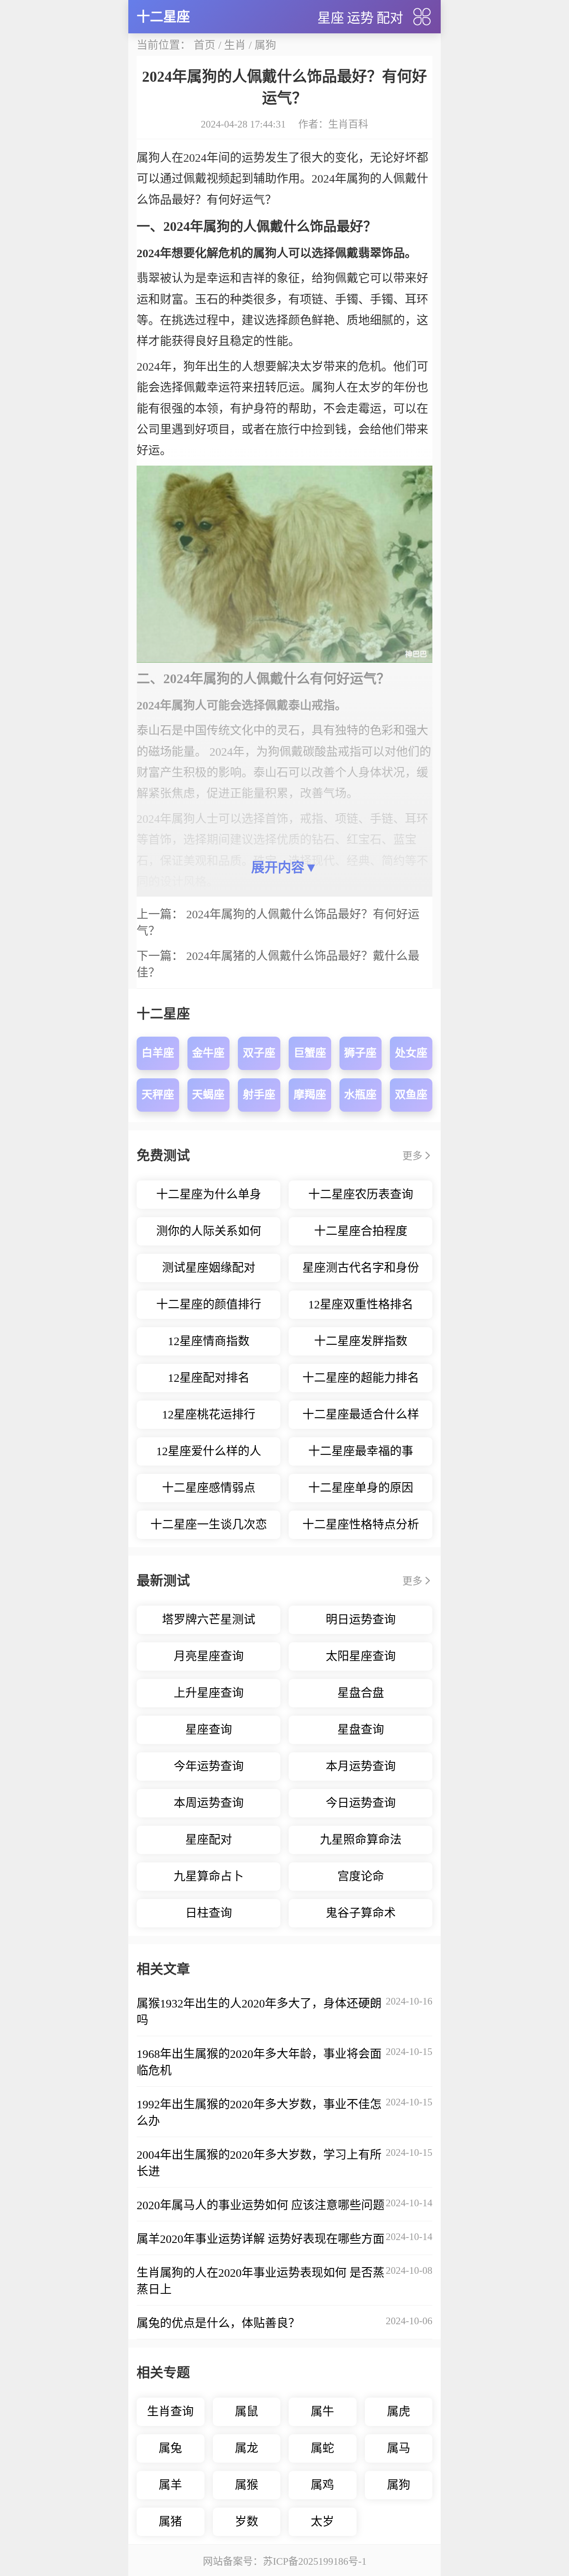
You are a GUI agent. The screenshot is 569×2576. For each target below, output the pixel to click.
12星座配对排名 (209, 1378)
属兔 (170, 2448)
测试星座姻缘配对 (209, 1268)
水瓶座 (360, 1095)
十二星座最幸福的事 (361, 1451)
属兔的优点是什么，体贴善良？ (218, 2323)
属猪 (170, 2522)
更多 (412, 1156)
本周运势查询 (209, 1803)
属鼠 (247, 2412)
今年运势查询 (209, 1766)
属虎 (399, 2412)
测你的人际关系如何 (209, 1231)
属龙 (247, 2448)
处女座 (411, 1053)
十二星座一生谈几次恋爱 (209, 1529)
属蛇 (322, 2448)
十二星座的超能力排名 (361, 1378)
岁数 (247, 2522)
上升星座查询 (209, 1693)
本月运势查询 (361, 1766)
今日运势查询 (361, 1803)
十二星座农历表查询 (361, 1194)
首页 (205, 45)
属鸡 (322, 2485)
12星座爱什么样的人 (209, 1451)
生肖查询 (170, 2412)
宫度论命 (361, 1876)
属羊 (170, 2485)
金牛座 (208, 1053)
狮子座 (360, 1053)
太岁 (322, 2522)
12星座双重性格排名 (361, 1304)
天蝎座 (208, 1095)
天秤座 (158, 1095)
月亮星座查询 (209, 1656)
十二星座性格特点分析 (361, 1525)
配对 (390, 18)
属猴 (247, 2485)
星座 (331, 18)
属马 (399, 2448)
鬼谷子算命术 (361, 1913)
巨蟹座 (310, 1053)
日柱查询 (209, 1913)
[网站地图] (422, 17)
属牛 (322, 2412)
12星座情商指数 (209, 1341)
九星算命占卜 (209, 1876)
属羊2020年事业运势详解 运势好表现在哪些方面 (261, 2239)
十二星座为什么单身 (209, 1194)
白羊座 (158, 1053)
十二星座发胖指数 (361, 1341)
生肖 (235, 45)
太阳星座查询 (361, 1656)
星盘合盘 (361, 1693)
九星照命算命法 (361, 1840)
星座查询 (209, 1730)
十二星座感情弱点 (209, 1488)
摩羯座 (310, 1095)
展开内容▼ (284, 867)
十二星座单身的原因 (361, 1488)
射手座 (259, 1095)
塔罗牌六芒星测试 (209, 1620)
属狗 (265, 45)
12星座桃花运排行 (209, 1415)
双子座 (259, 1053)
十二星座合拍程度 (361, 1231)
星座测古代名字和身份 (361, 1268)
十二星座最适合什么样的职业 (361, 1418)
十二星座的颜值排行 (209, 1304)
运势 (360, 18)
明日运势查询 (361, 1620)
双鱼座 (411, 1095)
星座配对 (209, 1840)
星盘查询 (361, 1730)
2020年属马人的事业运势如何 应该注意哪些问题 (261, 2205)
